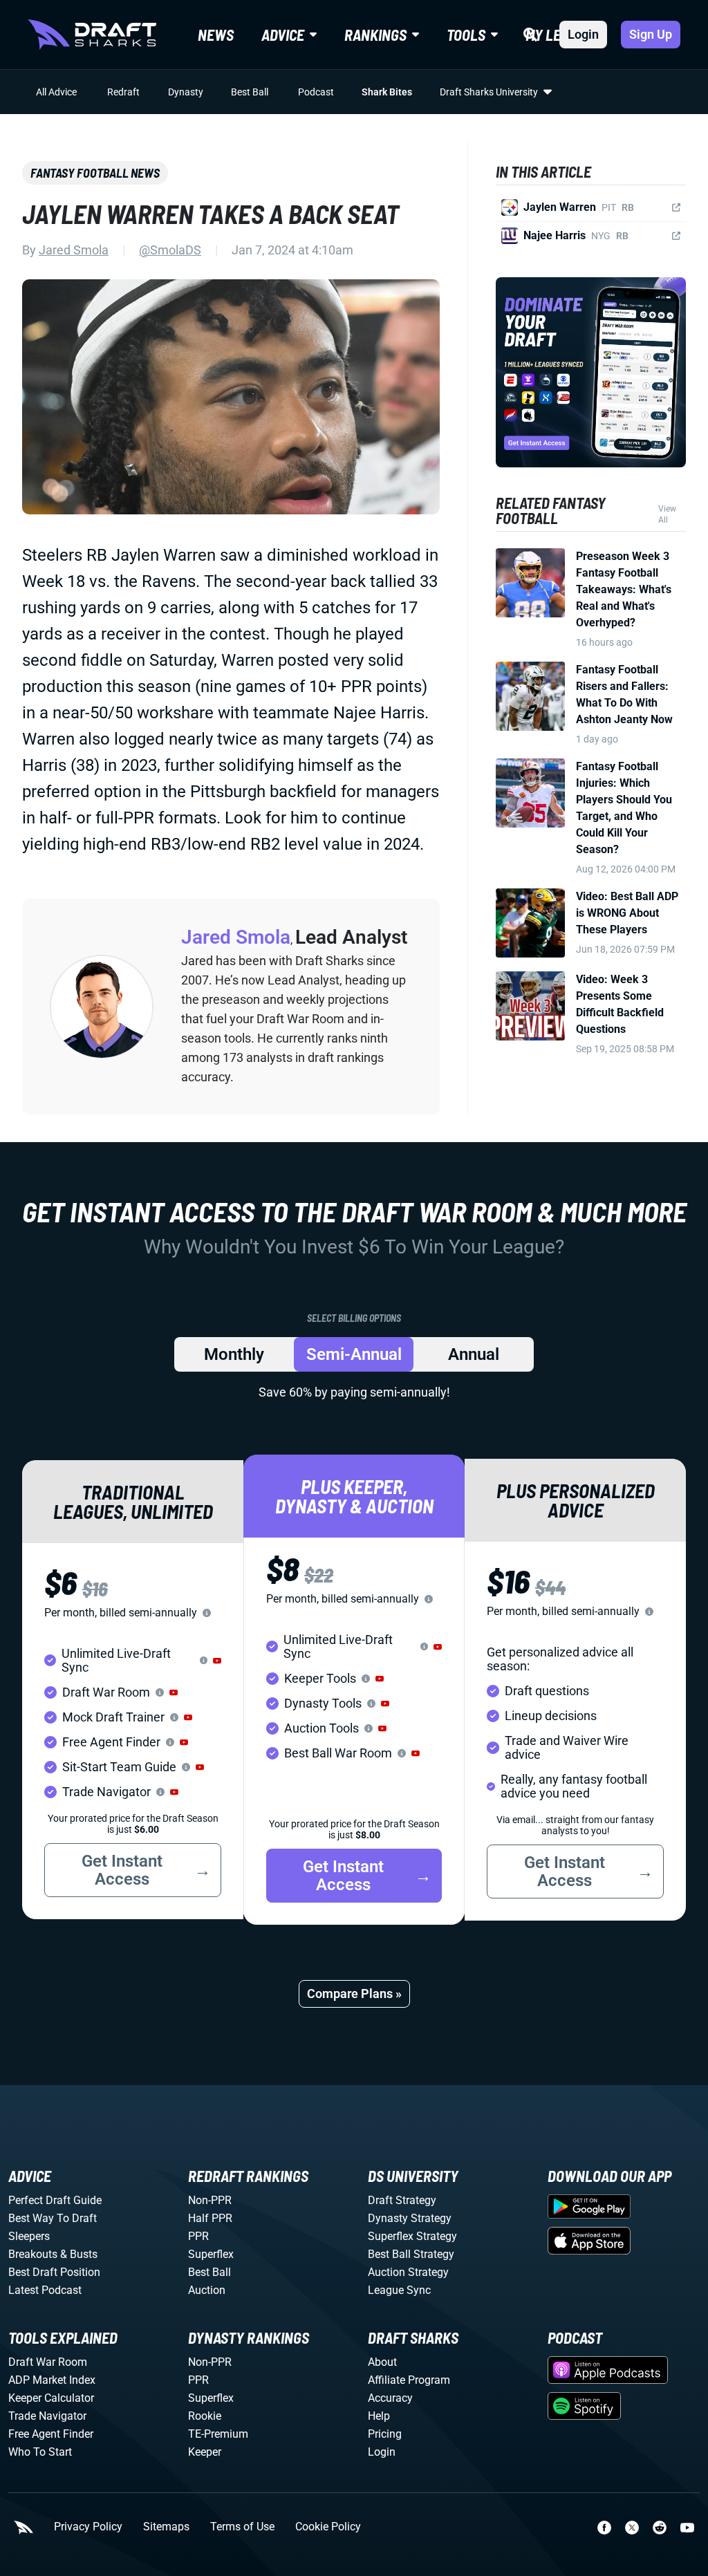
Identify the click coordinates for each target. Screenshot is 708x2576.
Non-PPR (210, 2200)
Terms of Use (242, 2527)
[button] (217, 1661)
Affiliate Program (409, 2380)
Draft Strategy (402, 2200)
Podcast (316, 92)
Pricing (385, 2434)
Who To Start (40, 2452)
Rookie (205, 2416)
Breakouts (33, 2254)
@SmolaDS (170, 250)
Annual (474, 1354)
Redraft (123, 92)
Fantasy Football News (95, 173)
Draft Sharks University (489, 92)
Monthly (234, 1354)
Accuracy (390, 2398)
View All (667, 514)
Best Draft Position (54, 2272)
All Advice (56, 92)
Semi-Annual (354, 1354)
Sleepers (29, 2236)
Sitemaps (166, 2527)
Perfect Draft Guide (55, 2200)
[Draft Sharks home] (92, 35)
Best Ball (250, 92)
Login (583, 34)
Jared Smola (74, 250)
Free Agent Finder (51, 2434)
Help (379, 2416)
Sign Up (651, 34)
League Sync (399, 2290)
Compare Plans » (354, 1994)
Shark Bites (387, 92)
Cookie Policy (328, 2527)
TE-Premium (218, 2434)
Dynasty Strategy (410, 2218)
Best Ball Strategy (411, 2254)
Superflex (211, 2254)
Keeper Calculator (51, 2398)
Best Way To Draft (53, 2218)
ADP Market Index (52, 2380)
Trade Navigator (47, 2416)
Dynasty (186, 92)
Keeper (205, 2452)
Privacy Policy (88, 2527)
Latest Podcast (45, 2290)
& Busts (79, 2254)
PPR (198, 2236)
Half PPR (210, 2218)
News (216, 35)
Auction (207, 2290)
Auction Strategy (408, 2272)
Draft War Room (48, 2362)
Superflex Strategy (412, 2236)
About (382, 2362)
